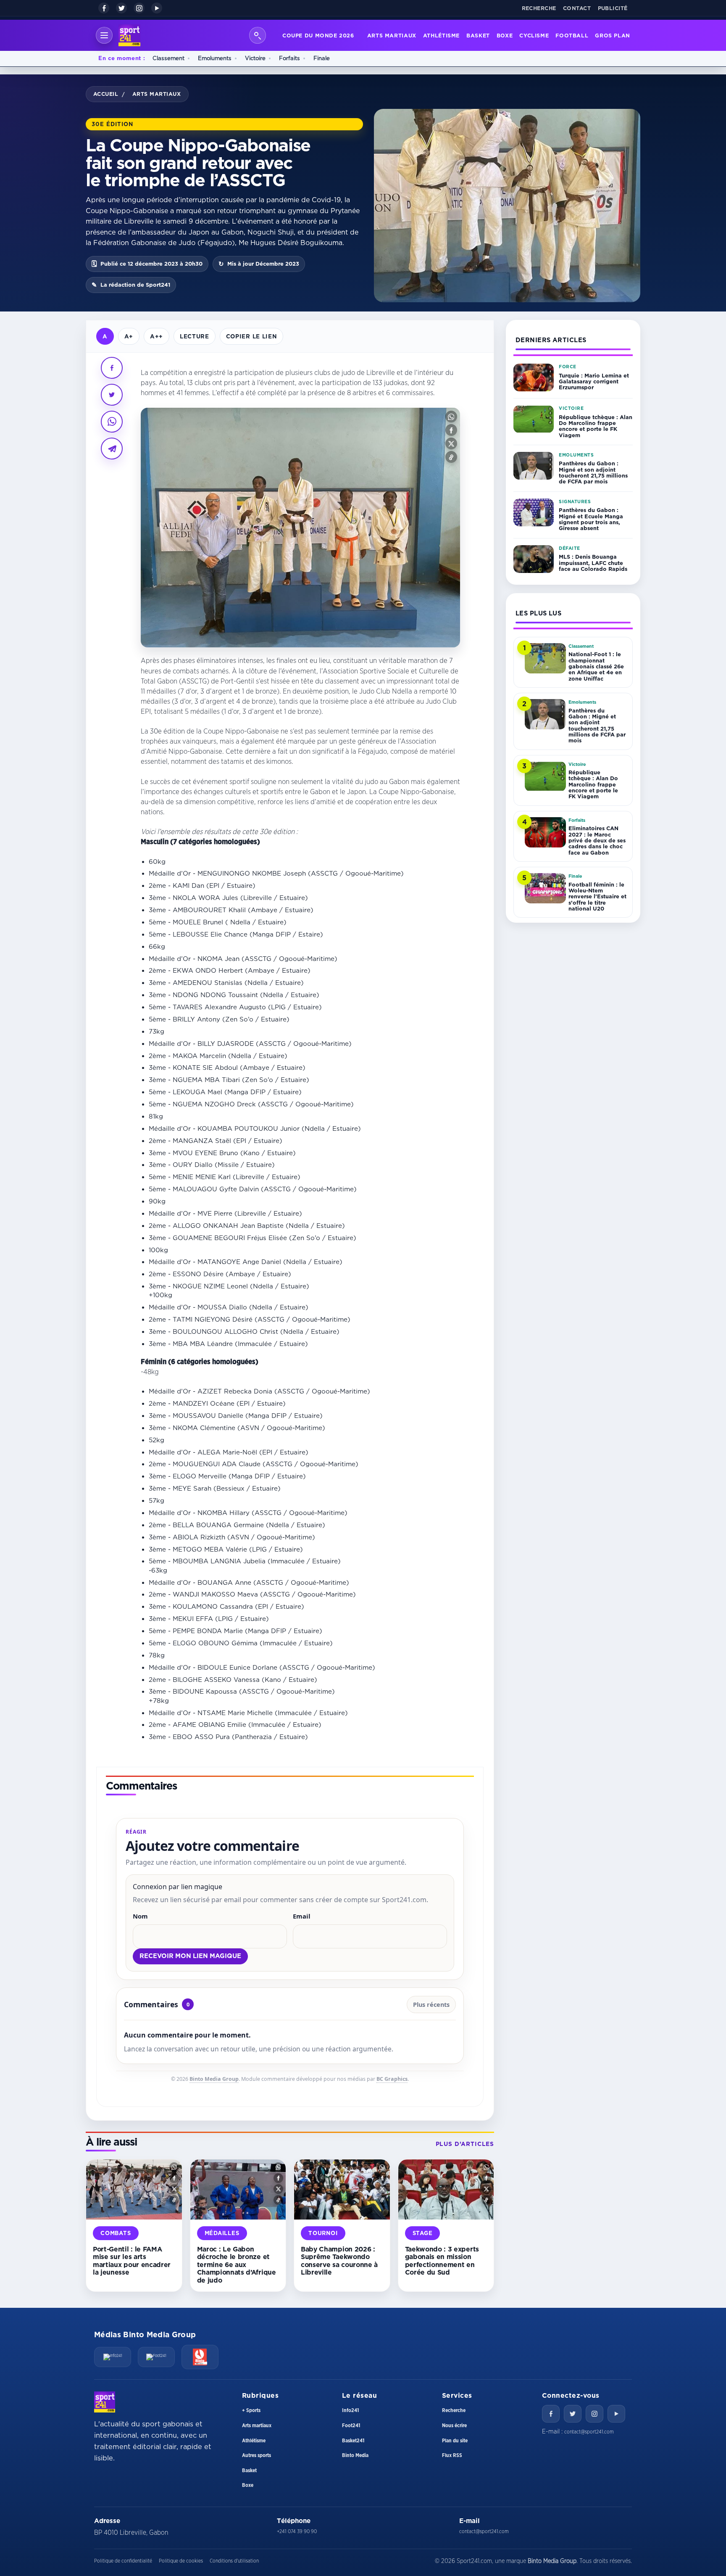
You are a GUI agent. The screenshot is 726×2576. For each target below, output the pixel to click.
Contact (577, 8)
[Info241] (113, 2357)
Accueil (106, 94)
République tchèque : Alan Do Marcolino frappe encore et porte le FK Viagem (596, 426)
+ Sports (251, 2410)
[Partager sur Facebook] (112, 368)
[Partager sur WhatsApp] (112, 422)
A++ (157, 336)
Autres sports (256, 2455)
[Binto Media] (200, 2357)
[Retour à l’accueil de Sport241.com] (129, 35)
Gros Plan (613, 35)
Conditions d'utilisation (234, 2561)
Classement (168, 58)
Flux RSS (452, 2455)
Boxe (505, 35)
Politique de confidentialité (123, 2561)
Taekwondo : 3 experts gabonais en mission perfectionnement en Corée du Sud (442, 2261)
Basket (478, 35)
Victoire (255, 58)
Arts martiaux (392, 35)
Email (302, 1916)
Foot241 (351, 2426)
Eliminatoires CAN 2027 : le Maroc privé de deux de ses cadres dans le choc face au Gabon (597, 840)
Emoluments (215, 58)
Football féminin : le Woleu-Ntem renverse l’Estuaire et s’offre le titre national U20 (597, 896)
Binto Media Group (214, 2079)
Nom (140, 1916)
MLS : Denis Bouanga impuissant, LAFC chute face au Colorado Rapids (593, 563)
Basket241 (353, 2441)
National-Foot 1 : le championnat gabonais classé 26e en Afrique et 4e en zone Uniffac (596, 666)
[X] (121, 8)
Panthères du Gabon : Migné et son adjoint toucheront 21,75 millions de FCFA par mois (593, 473)
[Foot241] (156, 2357)
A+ (129, 336)
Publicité (613, 8)
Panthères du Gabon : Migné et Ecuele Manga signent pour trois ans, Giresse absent (591, 519)
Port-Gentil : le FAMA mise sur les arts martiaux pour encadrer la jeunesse (132, 2261)
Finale (322, 58)
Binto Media (355, 2455)
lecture (195, 336)
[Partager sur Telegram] (112, 449)
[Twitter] (573, 2414)
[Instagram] (139, 8)
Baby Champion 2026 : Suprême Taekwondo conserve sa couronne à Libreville (339, 2261)
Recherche (539, 8)
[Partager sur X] (112, 395)
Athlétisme (441, 35)
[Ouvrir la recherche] (258, 35)
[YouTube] (157, 8)
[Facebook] (104, 8)
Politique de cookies (181, 2561)
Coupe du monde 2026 (318, 35)
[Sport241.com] (105, 2402)
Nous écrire (454, 2426)
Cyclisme (534, 35)
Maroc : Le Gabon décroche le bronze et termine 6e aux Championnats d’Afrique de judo (237, 2265)
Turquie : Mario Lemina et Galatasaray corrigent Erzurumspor (594, 381)
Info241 (350, 2410)
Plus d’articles (465, 2144)
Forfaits (289, 58)
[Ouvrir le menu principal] (104, 35)
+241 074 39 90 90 (297, 2531)
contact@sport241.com (589, 2432)
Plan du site (455, 2441)
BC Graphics (392, 2079)
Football (572, 35)
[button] (451, 417)
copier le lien (251, 336)
